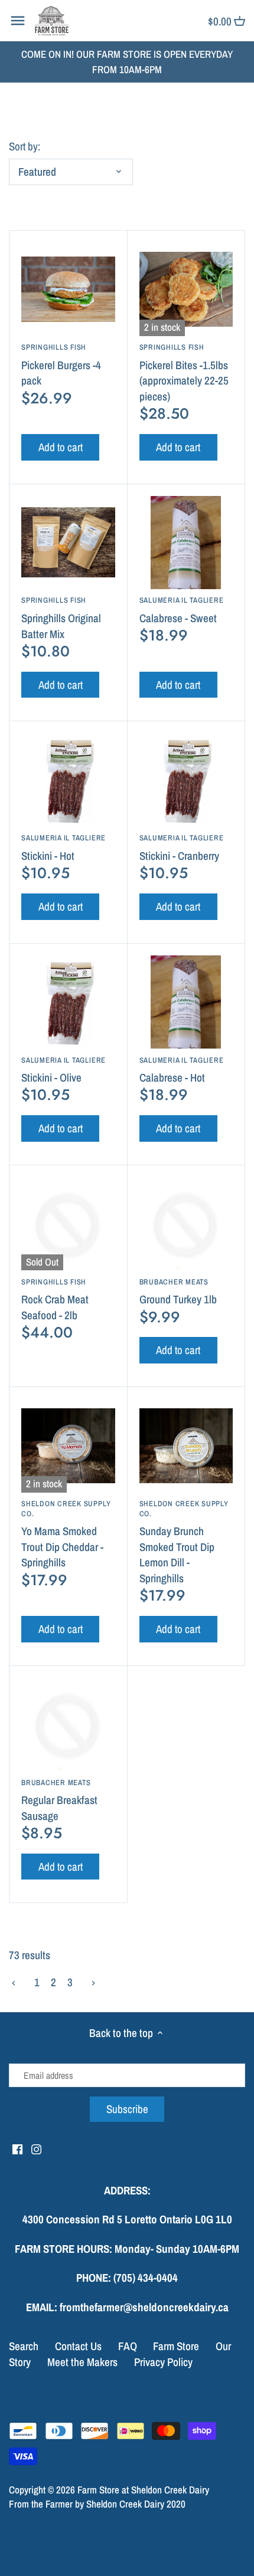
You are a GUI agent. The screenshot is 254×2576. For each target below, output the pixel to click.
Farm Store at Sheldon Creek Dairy (143, 2490)
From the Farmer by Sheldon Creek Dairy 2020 (97, 2504)
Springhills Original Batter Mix (61, 618)
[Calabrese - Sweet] (186, 543)
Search (24, 2346)
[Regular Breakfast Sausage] (68, 1725)
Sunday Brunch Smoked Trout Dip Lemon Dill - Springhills (184, 1542)
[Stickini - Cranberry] (186, 780)
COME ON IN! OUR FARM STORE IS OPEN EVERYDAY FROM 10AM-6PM (127, 62)
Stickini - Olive (63, 1070)
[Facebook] (17, 2149)
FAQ (128, 2346)
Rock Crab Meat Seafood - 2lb (55, 1300)
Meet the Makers (82, 2362)
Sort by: (25, 147)
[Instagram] (36, 2149)
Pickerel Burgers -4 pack (61, 365)
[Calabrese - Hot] (186, 1002)
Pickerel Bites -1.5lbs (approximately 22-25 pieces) (184, 373)
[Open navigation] (18, 21)
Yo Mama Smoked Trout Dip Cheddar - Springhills (66, 1534)
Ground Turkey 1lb (178, 1292)
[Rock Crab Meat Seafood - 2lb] (68, 1224)
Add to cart (61, 447)
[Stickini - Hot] (68, 780)
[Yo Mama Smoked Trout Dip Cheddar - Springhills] (68, 1446)
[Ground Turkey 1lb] (186, 1224)
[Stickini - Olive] (68, 1002)
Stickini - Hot (63, 848)
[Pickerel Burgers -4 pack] (68, 289)
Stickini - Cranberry (182, 848)
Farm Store (176, 2346)
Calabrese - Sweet (182, 610)
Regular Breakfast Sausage (59, 1800)
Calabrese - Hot (182, 1070)
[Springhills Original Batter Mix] (68, 543)
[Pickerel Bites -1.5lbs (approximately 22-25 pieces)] (186, 289)
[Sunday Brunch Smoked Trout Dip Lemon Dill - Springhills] (186, 1446)
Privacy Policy (163, 2362)
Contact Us (78, 2346)
